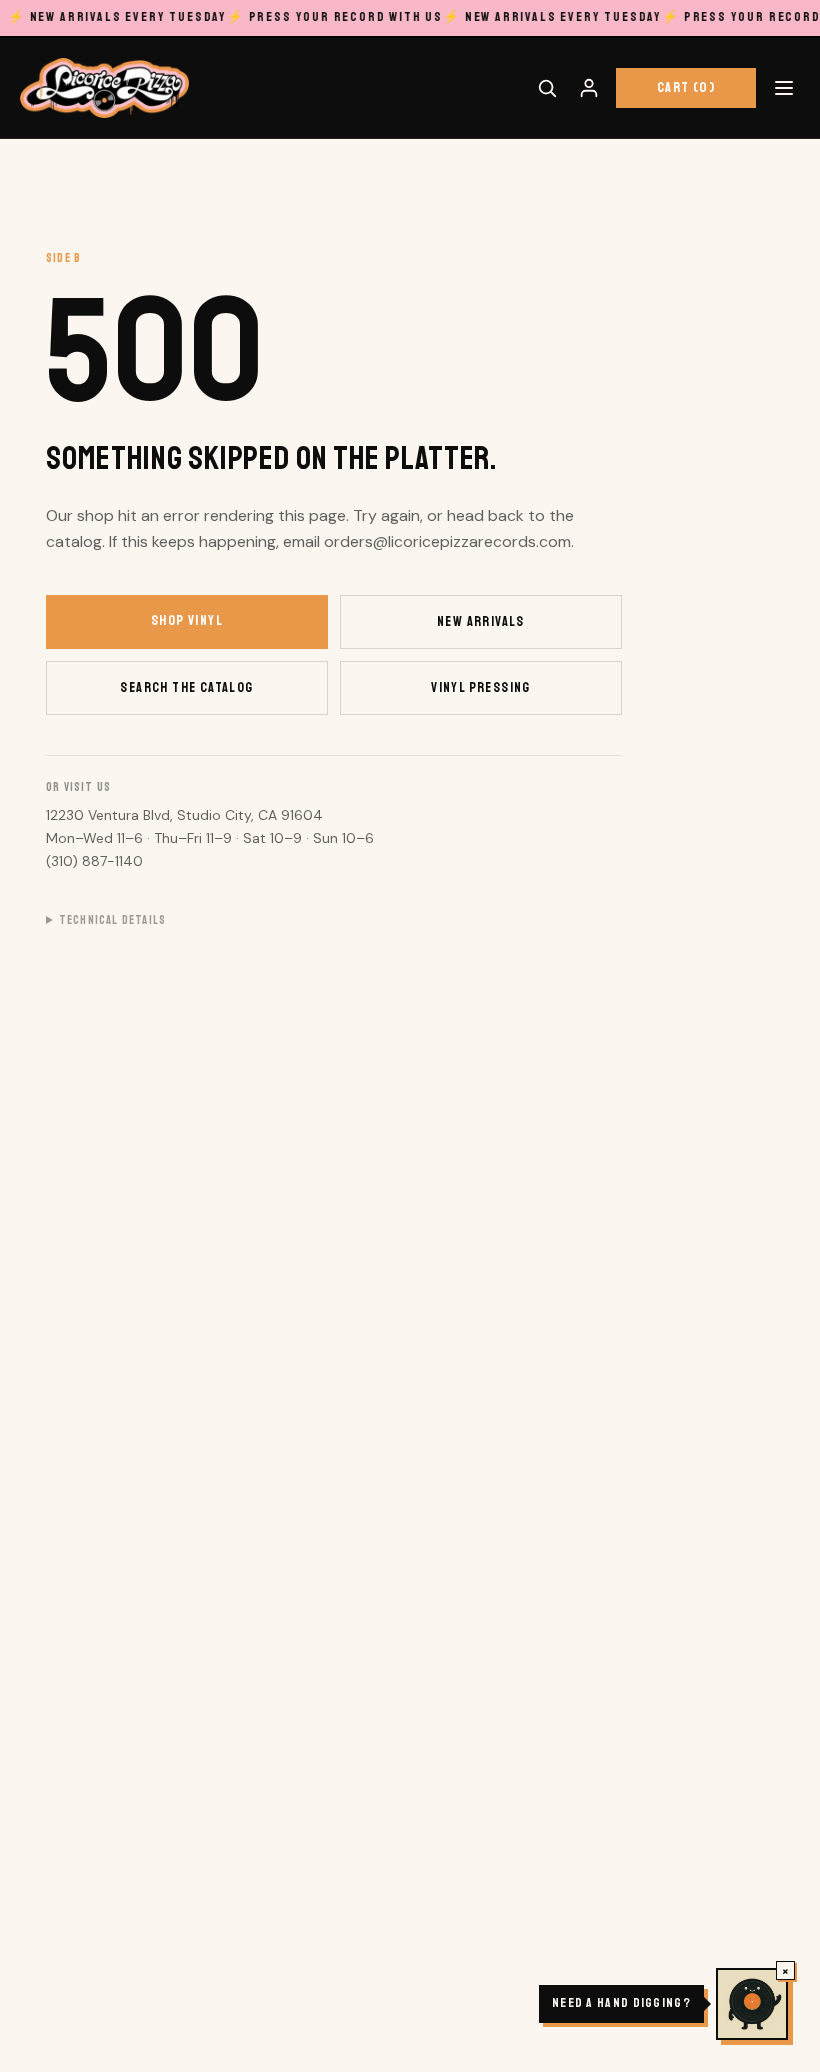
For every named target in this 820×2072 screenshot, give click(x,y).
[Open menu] (784, 88)
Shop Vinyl (187, 620)
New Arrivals (481, 621)
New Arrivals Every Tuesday (117, 17)
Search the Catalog (186, 687)
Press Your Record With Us (335, 17)
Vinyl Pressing (481, 687)
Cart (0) (686, 87)
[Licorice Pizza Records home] (104, 88)
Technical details (112, 920)
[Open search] (547, 88)
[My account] (589, 88)
